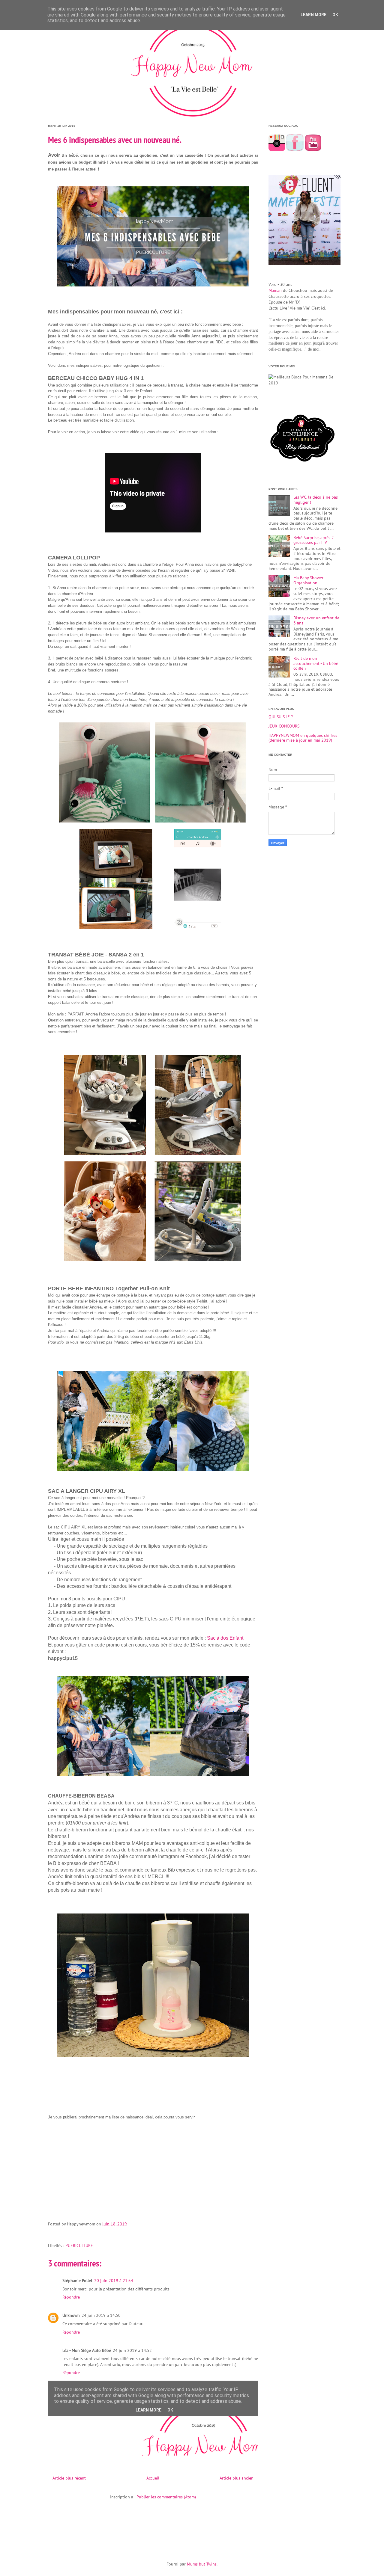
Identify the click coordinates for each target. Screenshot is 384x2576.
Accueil (153, 2478)
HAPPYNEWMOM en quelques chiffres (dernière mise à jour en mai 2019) (303, 738)
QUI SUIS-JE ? (281, 717)
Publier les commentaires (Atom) (166, 2497)
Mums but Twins (202, 2564)
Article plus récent (69, 2478)
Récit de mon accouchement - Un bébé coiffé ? (316, 663)
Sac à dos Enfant (225, 1638)
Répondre (71, 2297)
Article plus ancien (237, 2478)
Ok (335, 15)
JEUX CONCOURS (284, 726)
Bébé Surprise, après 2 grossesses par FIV (314, 540)
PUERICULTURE (79, 2245)
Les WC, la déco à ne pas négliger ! (316, 500)
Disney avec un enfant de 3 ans (316, 620)
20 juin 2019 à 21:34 (114, 2281)
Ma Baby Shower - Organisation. (309, 580)
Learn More (313, 15)
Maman (275, 290)
